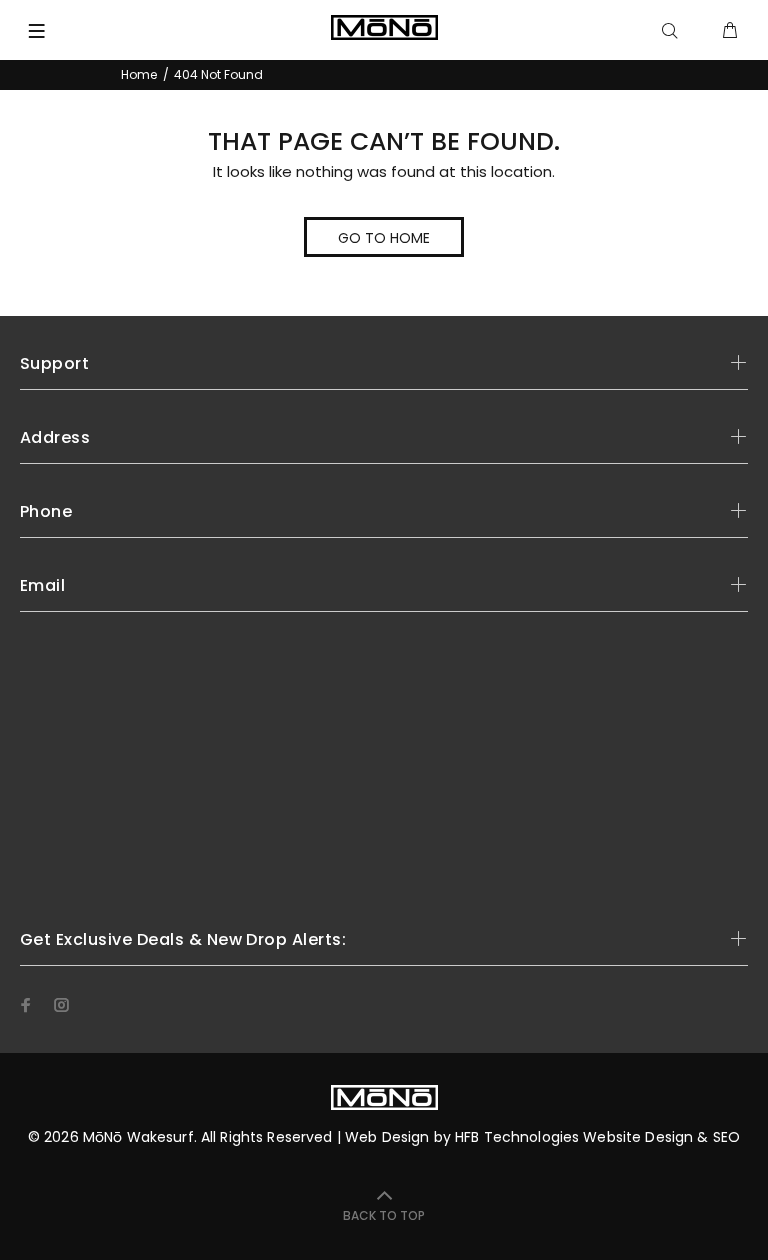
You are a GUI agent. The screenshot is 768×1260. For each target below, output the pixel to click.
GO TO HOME (384, 238)
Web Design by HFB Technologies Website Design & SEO (542, 1137)
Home (139, 74)
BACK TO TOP (384, 1215)
